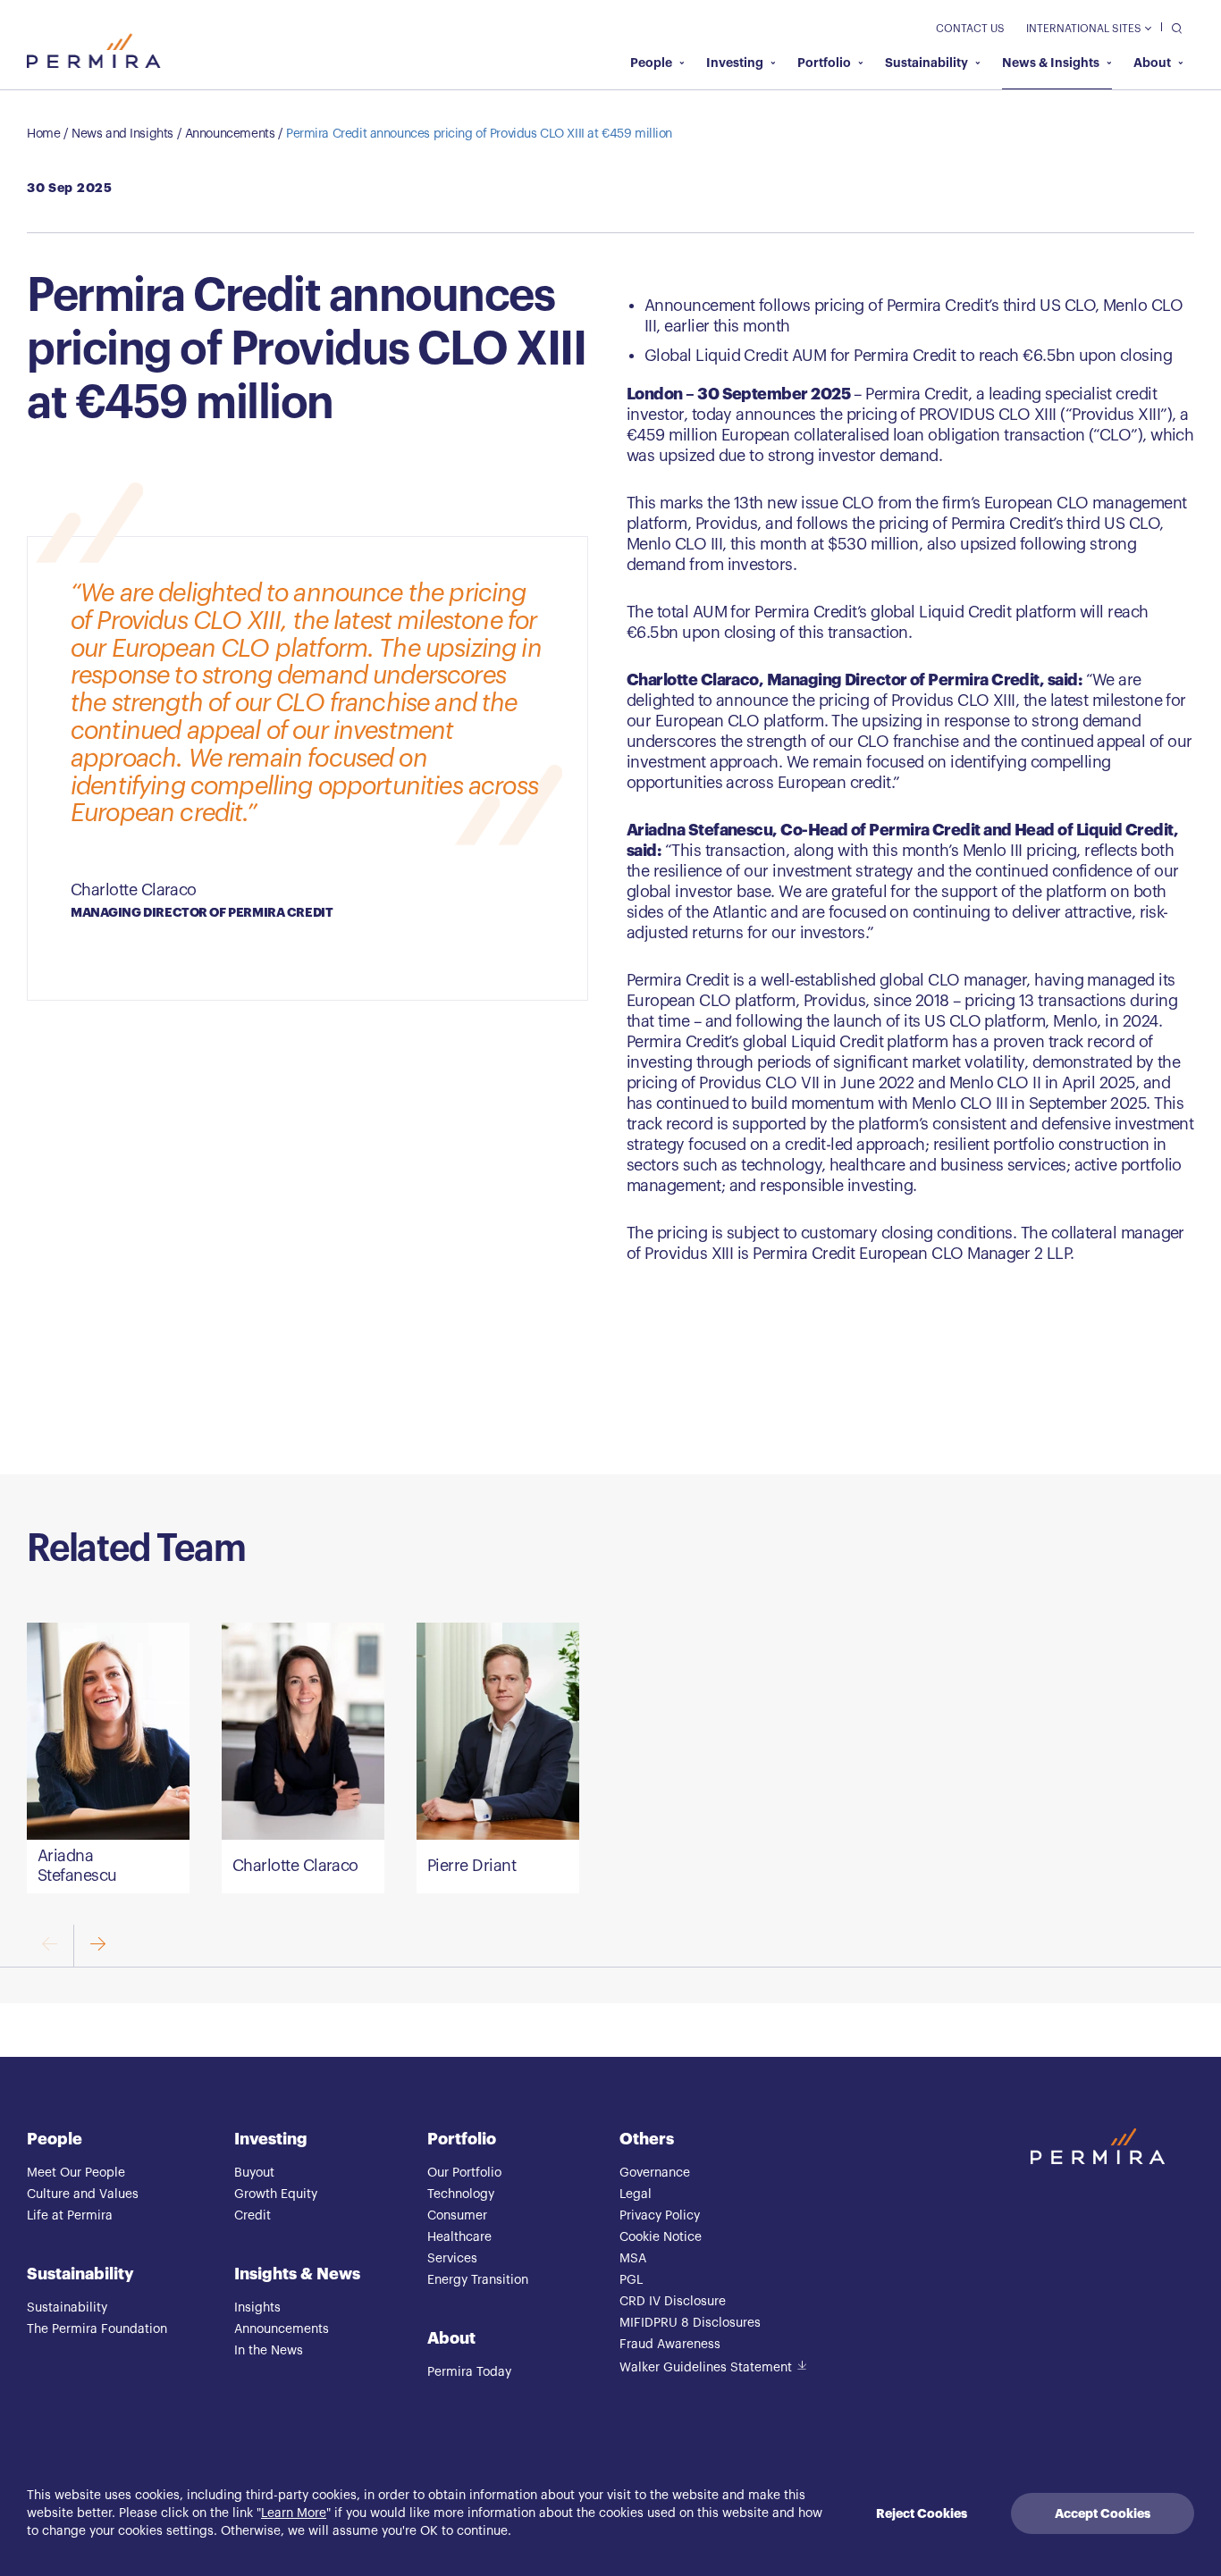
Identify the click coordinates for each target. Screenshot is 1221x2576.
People (651, 63)
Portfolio (824, 63)
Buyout (254, 2173)
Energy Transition (478, 2280)
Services (452, 2259)
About (1152, 63)
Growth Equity (276, 2194)
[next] (97, 1946)
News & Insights (1051, 63)
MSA (633, 2259)
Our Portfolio (464, 2173)
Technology (461, 2194)
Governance (655, 2173)
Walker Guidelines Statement (706, 2368)
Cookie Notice (661, 2237)
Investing (735, 63)
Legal (636, 2194)
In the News (269, 2351)
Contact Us (970, 29)
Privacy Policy (660, 2216)
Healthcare (459, 2237)
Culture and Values (83, 2194)
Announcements (230, 134)
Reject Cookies (922, 2513)
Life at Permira (70, 2216)
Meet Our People (76, 2173)
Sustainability (926, 63)
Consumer (457, 2216)
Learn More (294, 2513)
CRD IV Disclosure (673, 2302)
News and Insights (122, 134)
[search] (1172, 27)
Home (43, 134)
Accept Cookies (1103, 2513)
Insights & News (297, 2274)
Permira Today (469, 2372)
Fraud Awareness (670, 2345)
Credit (253, 2216)
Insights (257, 2308)
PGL (631, 2280)
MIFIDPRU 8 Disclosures (690, 2323)
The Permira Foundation (97, 2329)
